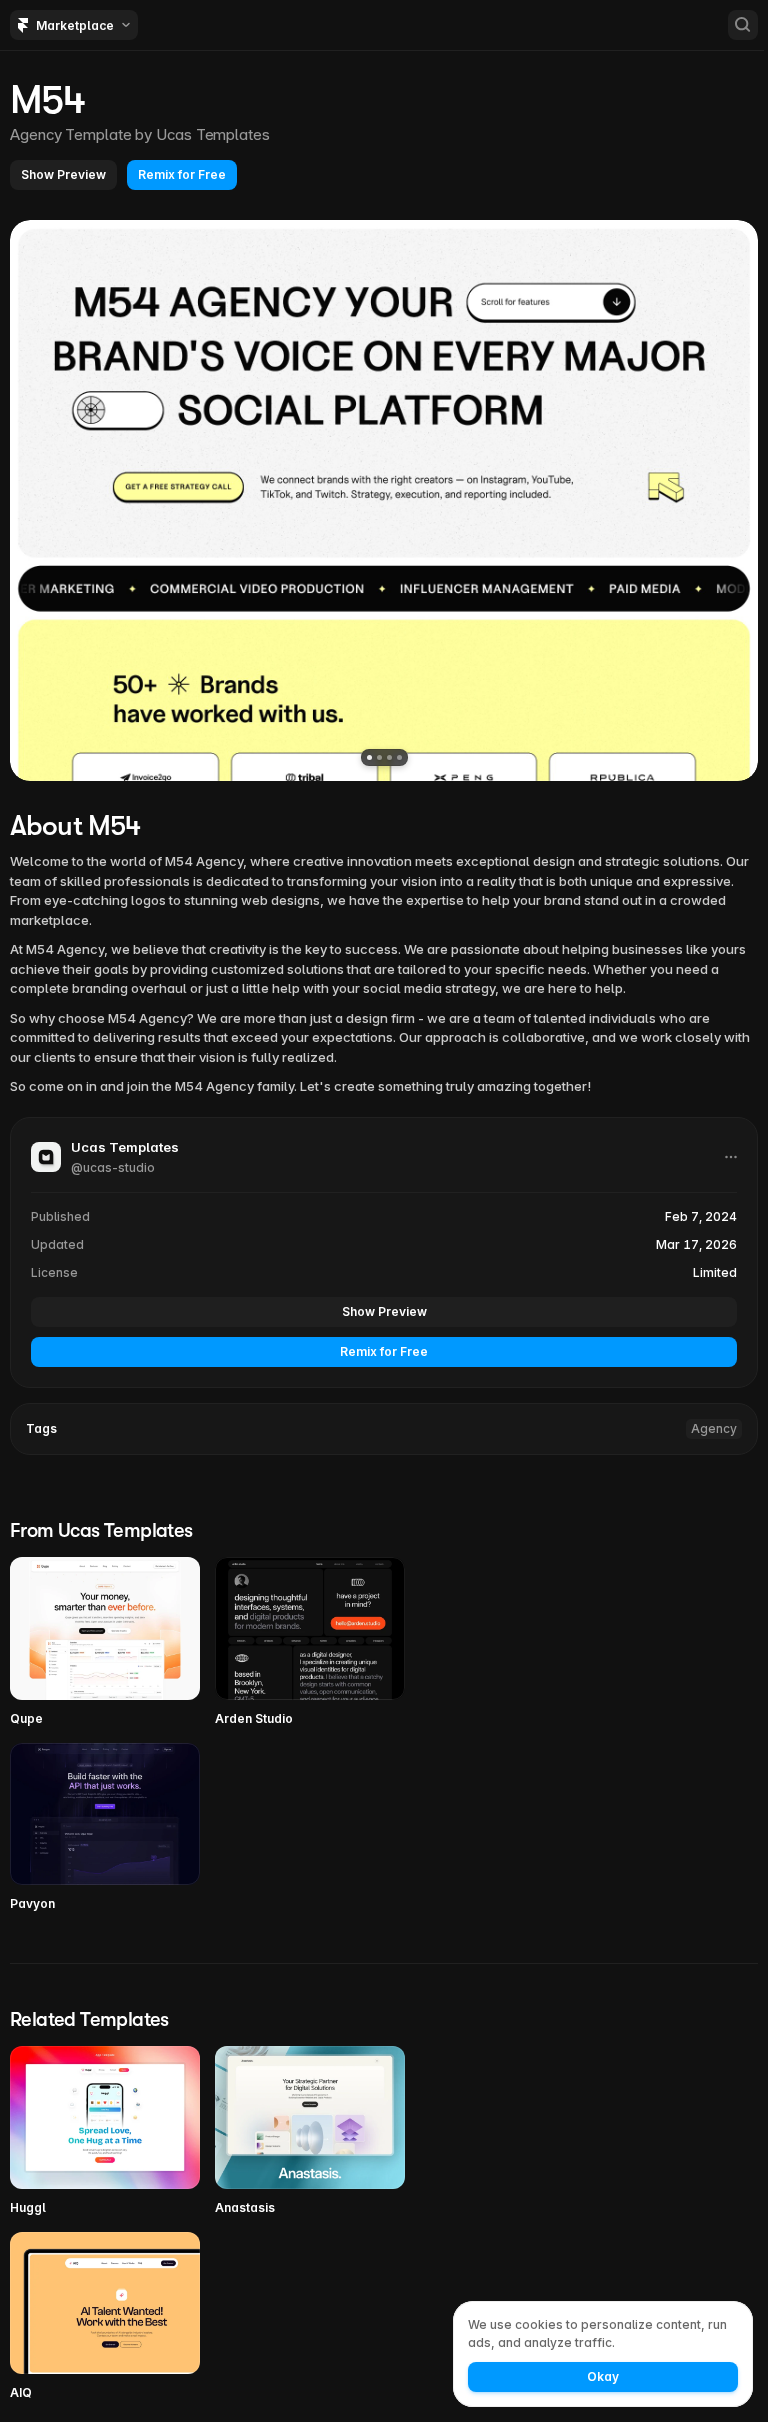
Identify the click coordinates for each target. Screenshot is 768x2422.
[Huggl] (105, 2131)
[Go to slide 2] (379, 757)
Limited (715, 1272)
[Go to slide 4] (399, 757)
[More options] (731, 1157)
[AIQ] (105, 2317)
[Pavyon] (105, 1828)
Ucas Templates (213, 134)
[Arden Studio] (310, 1642)
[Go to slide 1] (369, 757)
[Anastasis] (310, 2131)
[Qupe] (105, 1642)
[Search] (743, 25)
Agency (714, 1428)
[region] (384, 500)
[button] (63, 175)
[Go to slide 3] (389, 757)
